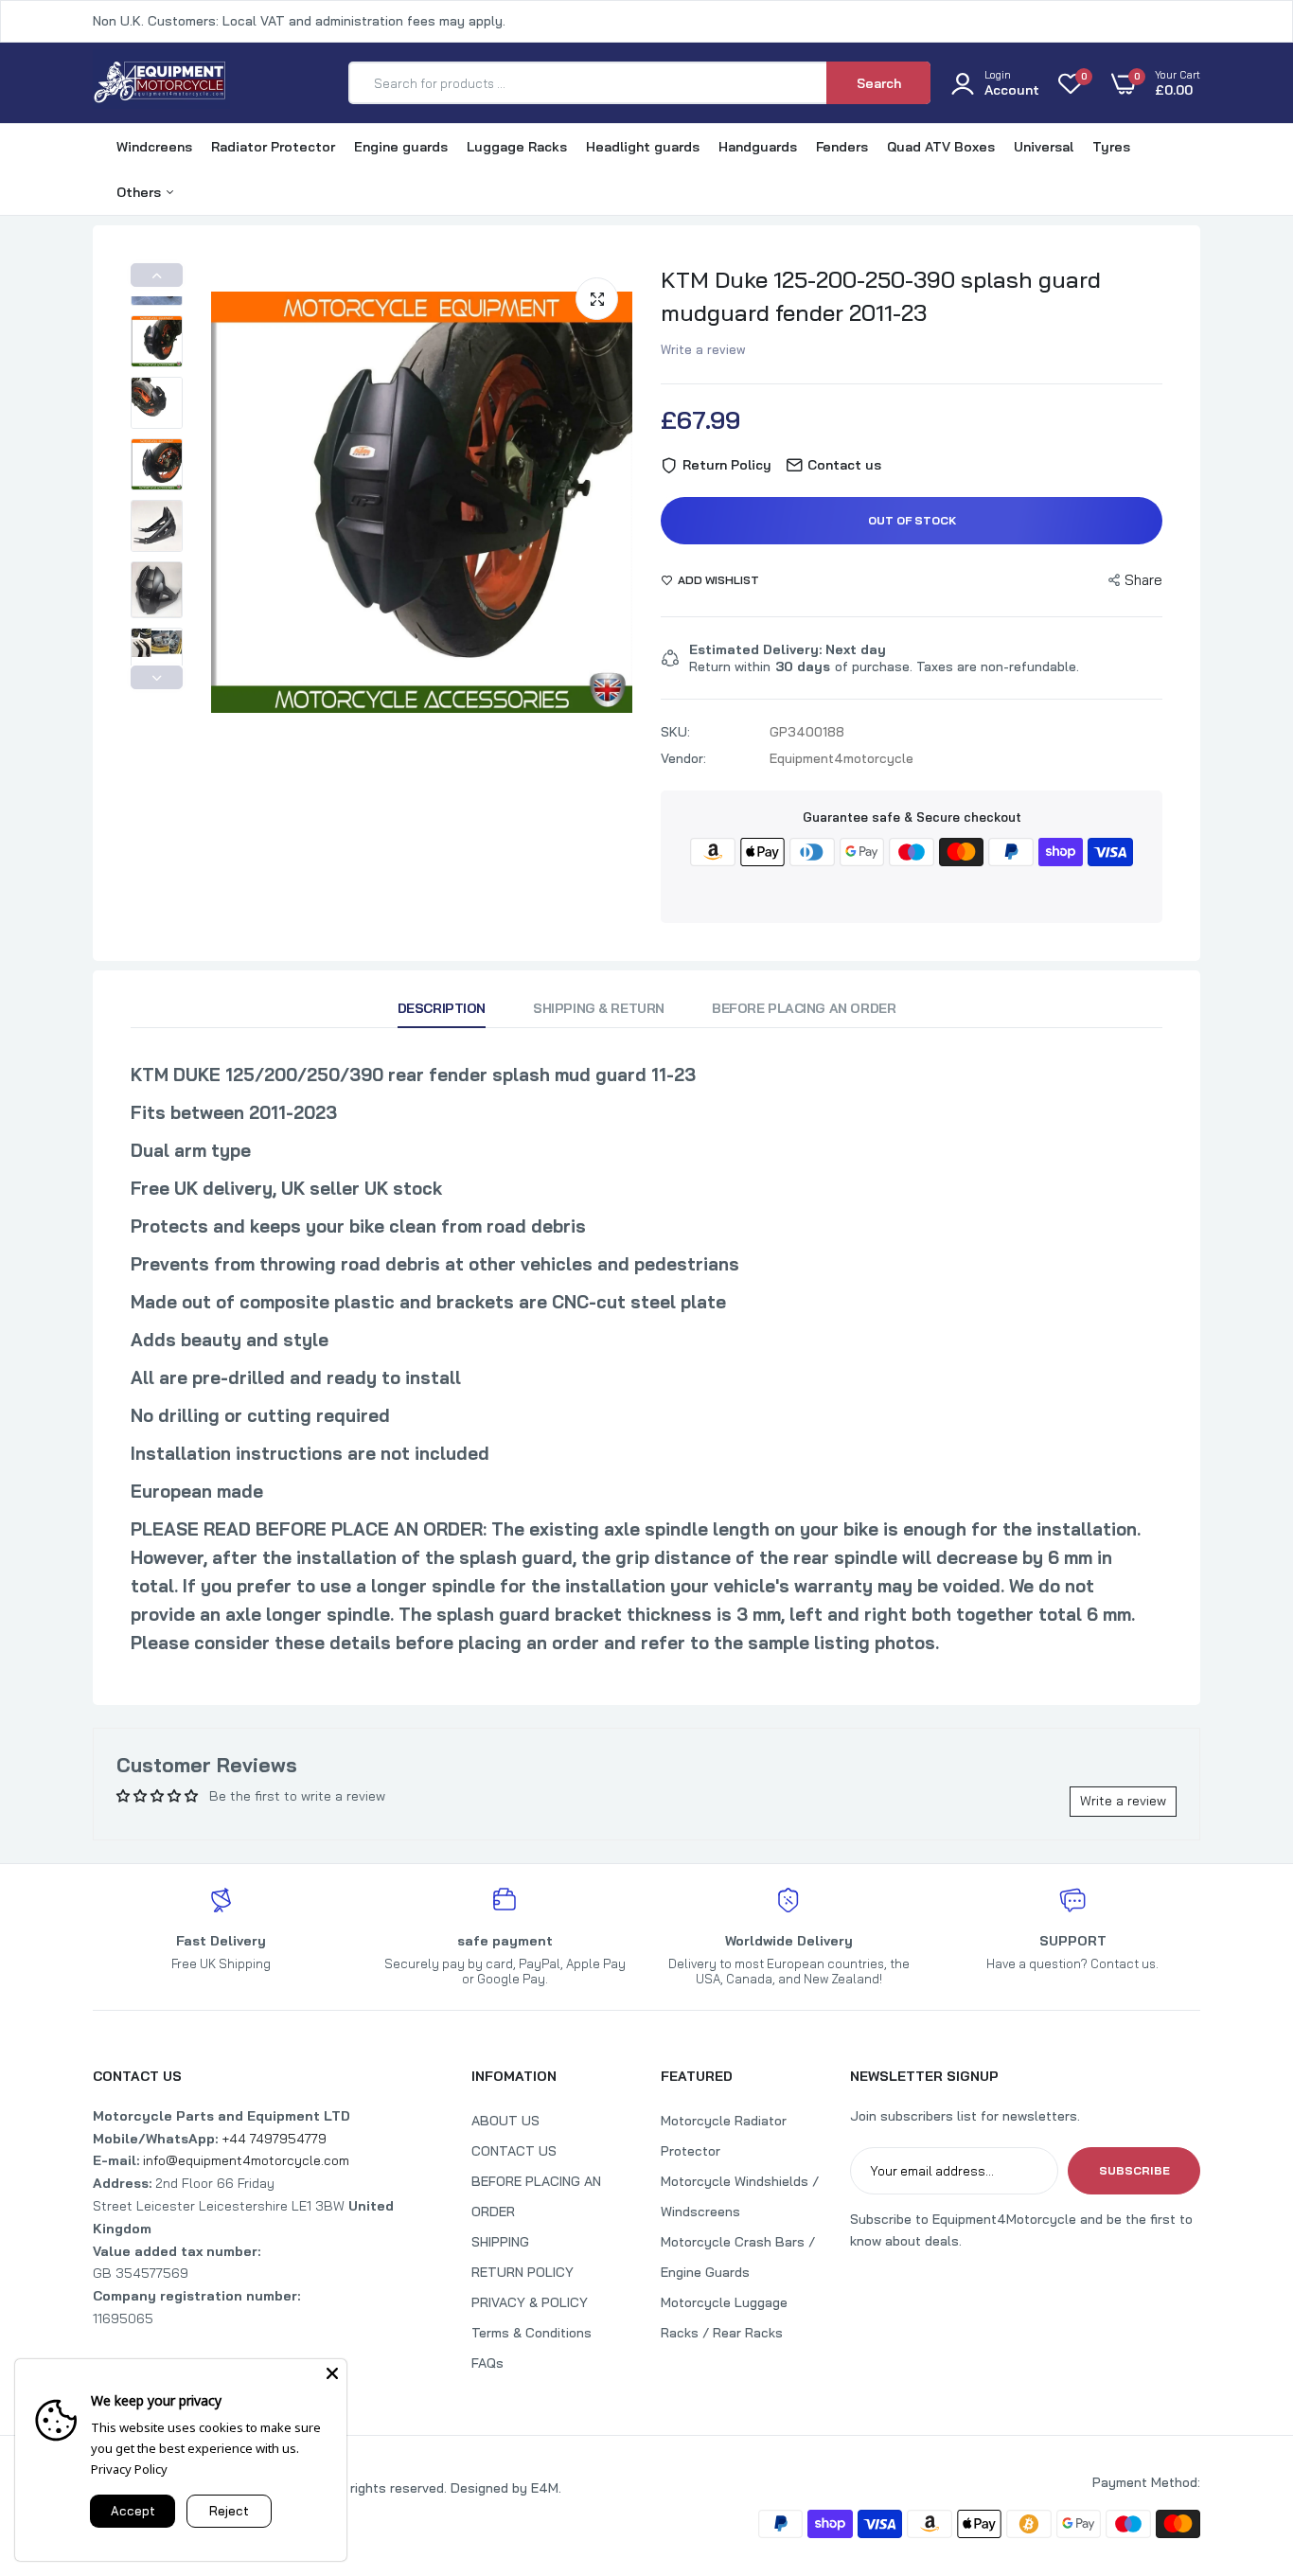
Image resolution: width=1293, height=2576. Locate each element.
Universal (1044, 147)
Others (141, 192)
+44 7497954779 (274, 2139)
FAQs (487, 2363)
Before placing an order (804, 1008)
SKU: (675, 732)
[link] (1241, 2439)
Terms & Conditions (531, 2333)
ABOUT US (505, 2121)
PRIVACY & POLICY (530, 2302)
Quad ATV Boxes (941, 147)
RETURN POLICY (523, 2272)
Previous (157, 275)
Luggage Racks (517, 147)
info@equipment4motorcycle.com (246, 2160)
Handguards (758, 147)
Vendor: (683, 758)
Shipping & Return (599, 1008)
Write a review (703, 349)
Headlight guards (643, 147)
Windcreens (154, 147)
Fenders (842, 147)
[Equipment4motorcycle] (161, 83)
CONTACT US (514, 2151)
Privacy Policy (129, 2469)
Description (442, 1008)
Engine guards (401, 147)
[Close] (332, 2373)
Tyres (1111, 147)
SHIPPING (500, 2242)
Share (1143, 580)
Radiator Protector (273, 147)
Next (157, 677)
